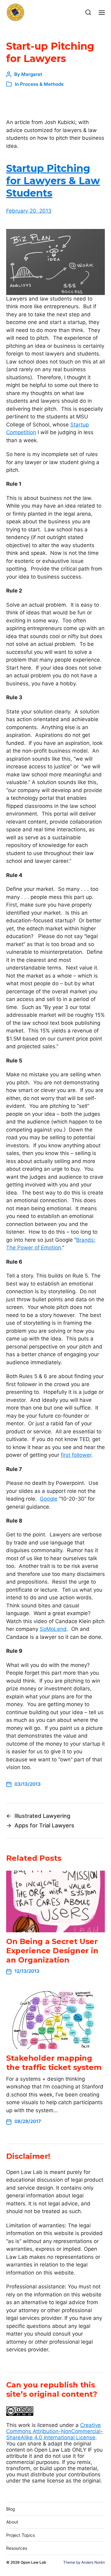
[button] (88, 12)
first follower (76, 1455)
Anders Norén (93, 2562)
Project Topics (21, 2535)
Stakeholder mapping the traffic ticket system (54, 2063)
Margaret (32, 74)
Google (49, 1499)
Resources (17, 2548)
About (12, 2522)
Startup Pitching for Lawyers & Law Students (53, 181)
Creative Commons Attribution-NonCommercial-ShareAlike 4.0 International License (55, 2431)
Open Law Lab (33, 2562)
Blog (11, 2509)
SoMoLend (53, 1629)
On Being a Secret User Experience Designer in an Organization (52, 1951)
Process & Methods (42, 84)
